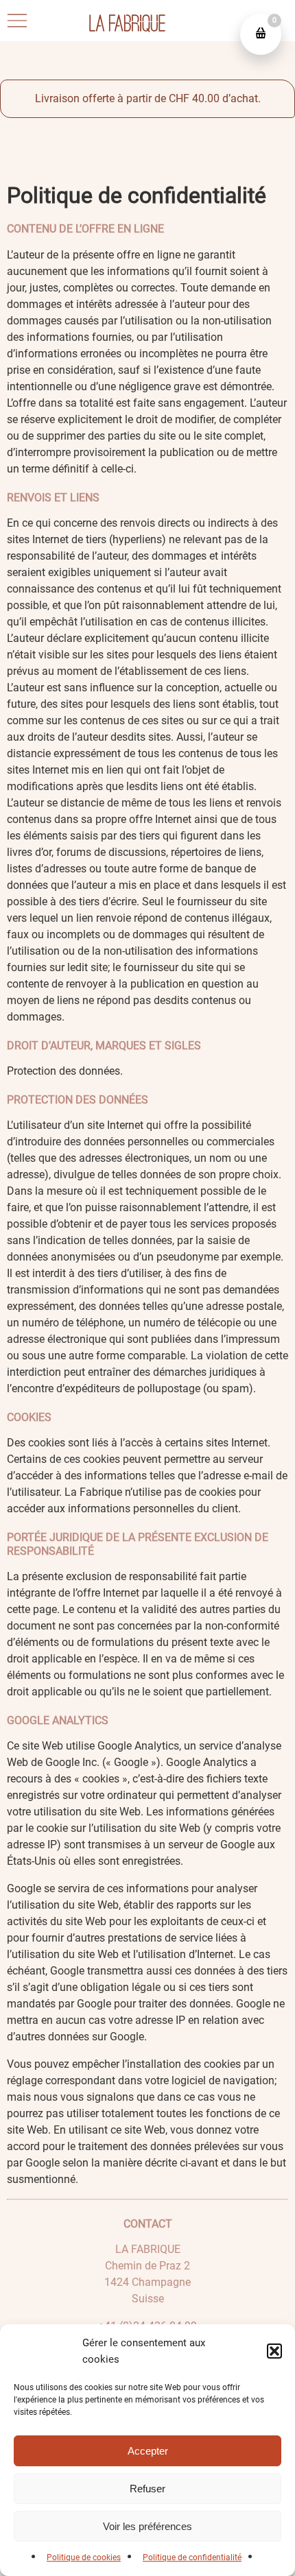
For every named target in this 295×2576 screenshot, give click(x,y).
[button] (274, 2351)
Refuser (147, 2489)
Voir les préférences (147, 2526)
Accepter (148, 2451)
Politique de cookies (84, 2557)
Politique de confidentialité (192, 2557)
